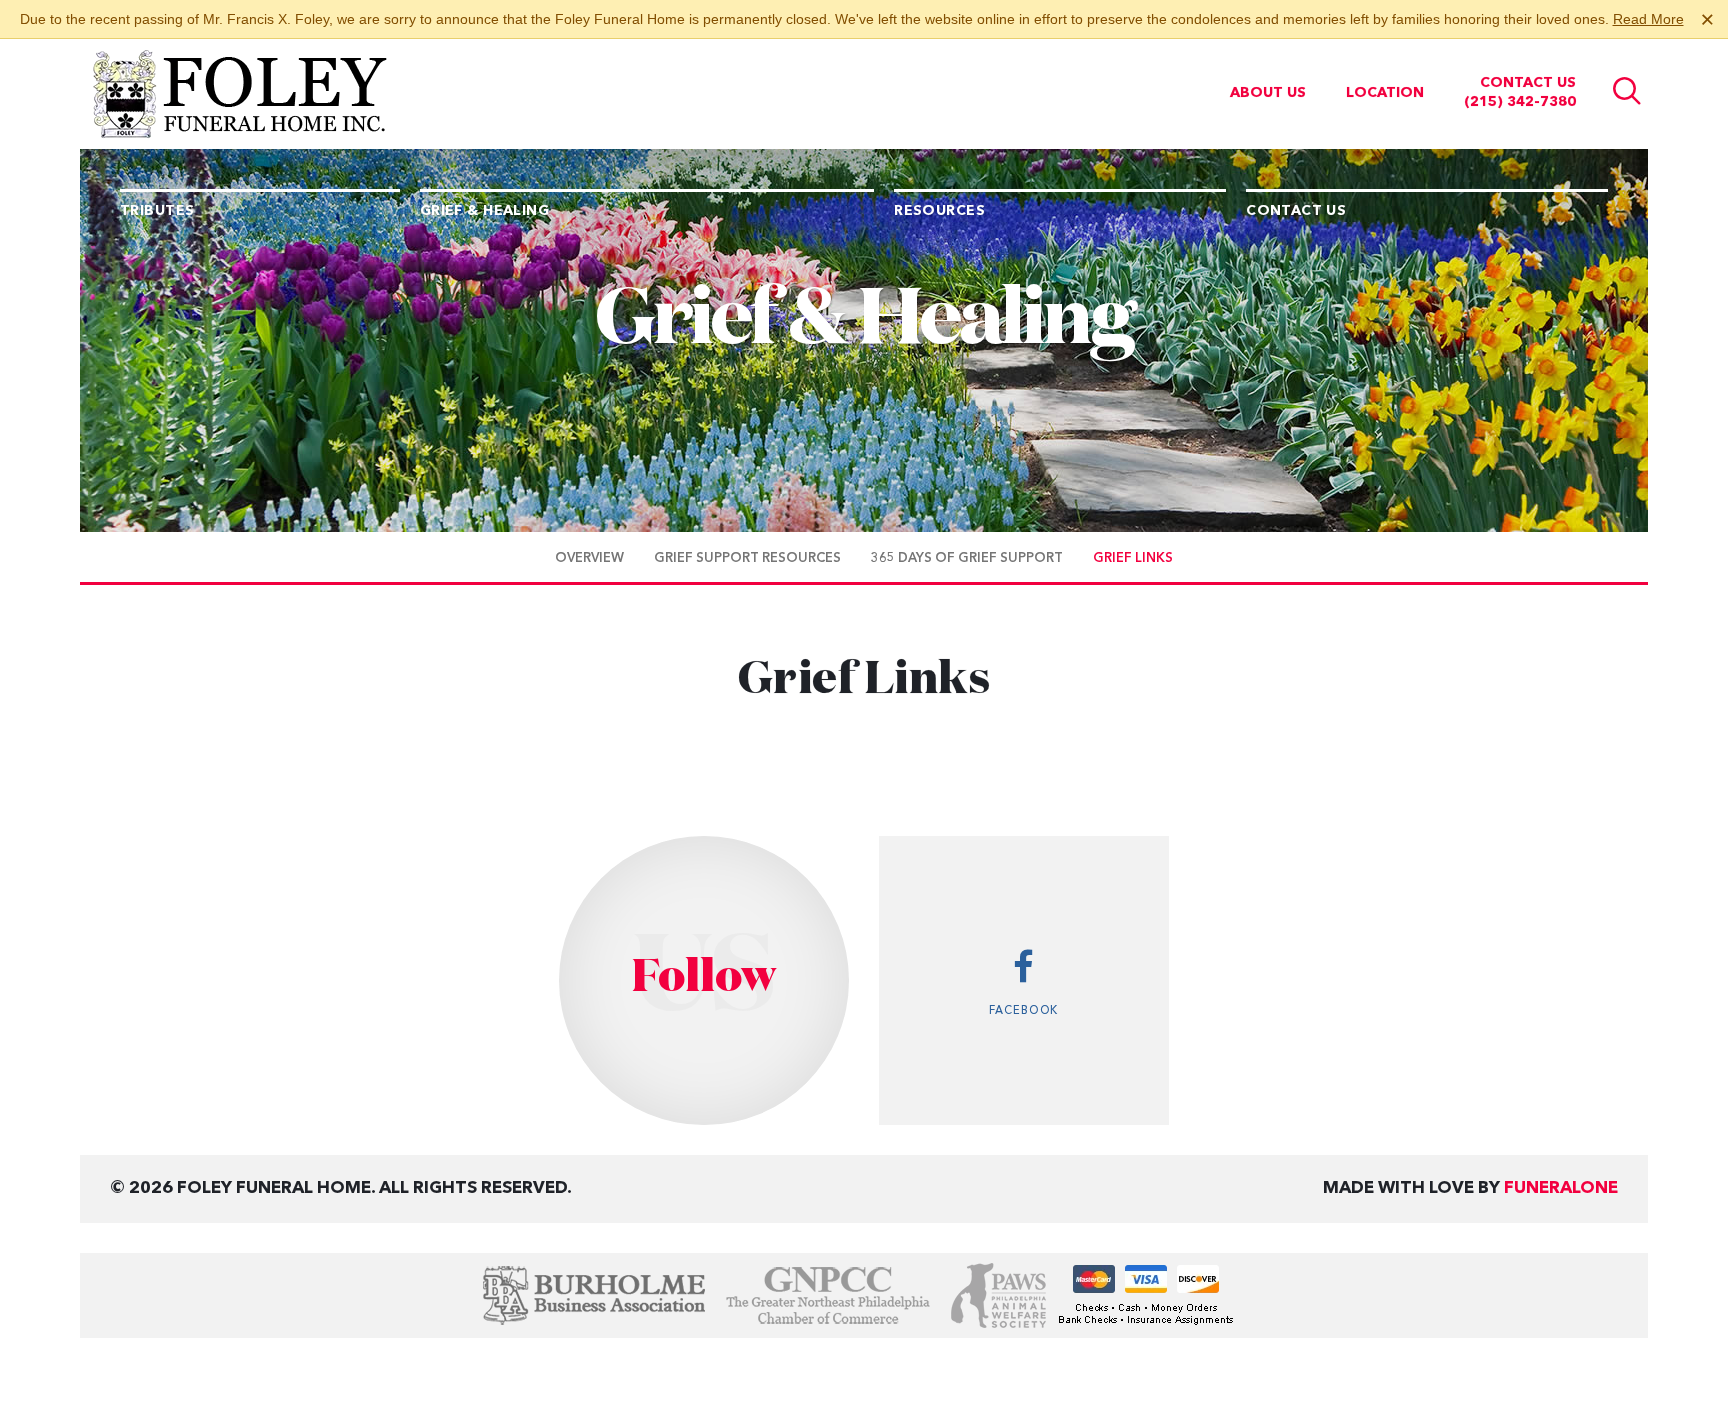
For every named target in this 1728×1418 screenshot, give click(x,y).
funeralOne (1561, 1188)
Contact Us (1528, 83)
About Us (1268, 93)
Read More (1648, 19)
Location (1385, 93)
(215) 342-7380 (1520, 102)
